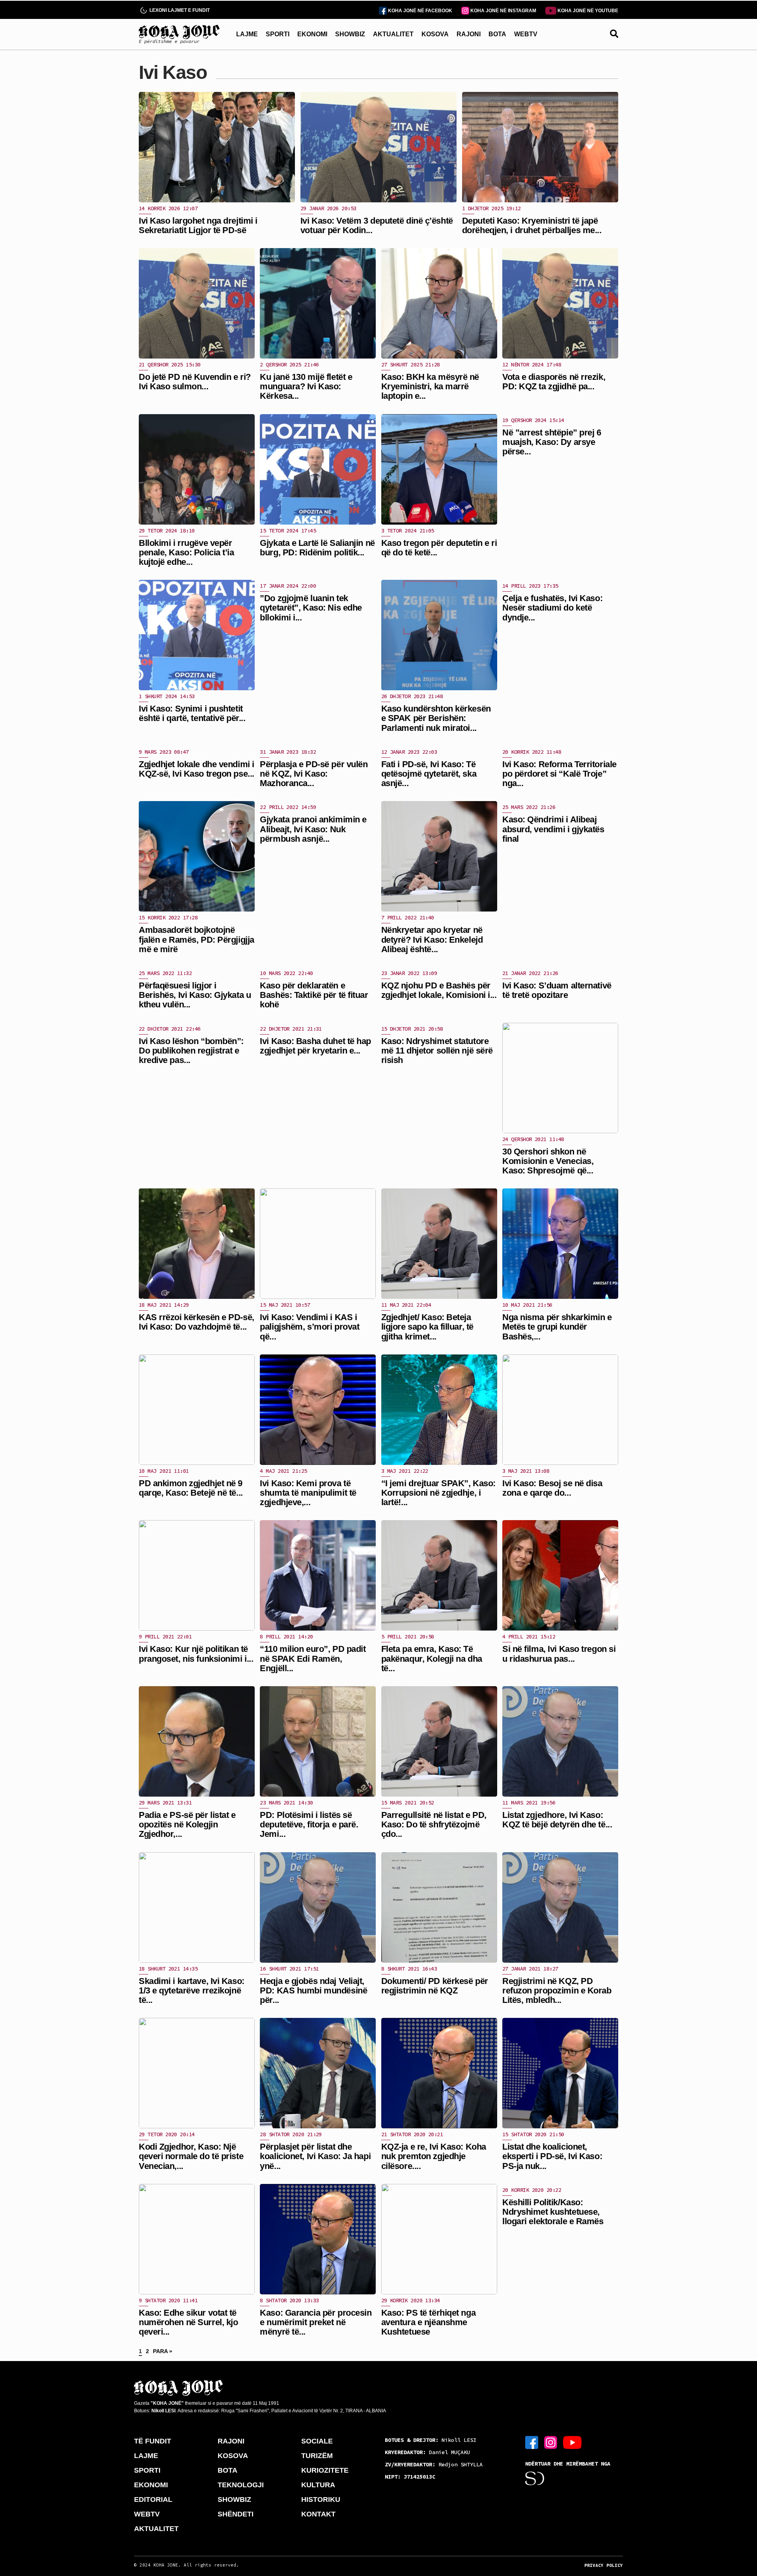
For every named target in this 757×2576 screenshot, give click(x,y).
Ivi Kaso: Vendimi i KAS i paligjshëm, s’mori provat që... (310, 1327)
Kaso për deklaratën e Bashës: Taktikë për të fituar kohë (314, 995)
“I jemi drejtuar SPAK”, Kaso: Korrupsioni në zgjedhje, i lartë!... (438, 1493)
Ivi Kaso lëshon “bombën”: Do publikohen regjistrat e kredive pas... (191, 1051)
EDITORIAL (153, 2499)
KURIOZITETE (325, 2470)
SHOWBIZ (350, 34)
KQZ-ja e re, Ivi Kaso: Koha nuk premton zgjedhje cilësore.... (434, 2156)
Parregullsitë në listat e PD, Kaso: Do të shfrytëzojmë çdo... (434, 1824)
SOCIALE (317, 2441)
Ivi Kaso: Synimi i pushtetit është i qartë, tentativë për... (192, 713)
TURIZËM (317, 2456)
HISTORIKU (321, 2499)
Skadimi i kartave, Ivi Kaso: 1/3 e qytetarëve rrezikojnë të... (192, 1990)
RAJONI (469, 34)
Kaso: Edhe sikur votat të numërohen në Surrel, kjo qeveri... (188, 2322)
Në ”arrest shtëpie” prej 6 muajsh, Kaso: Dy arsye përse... (552, 442)
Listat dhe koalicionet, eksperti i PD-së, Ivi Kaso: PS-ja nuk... (552, 2156)
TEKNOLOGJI (241, 2485)
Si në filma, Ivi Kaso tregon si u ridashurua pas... (559, 1654)
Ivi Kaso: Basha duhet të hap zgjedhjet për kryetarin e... (315, 1046)
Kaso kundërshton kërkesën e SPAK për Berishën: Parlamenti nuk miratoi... (436, 718)
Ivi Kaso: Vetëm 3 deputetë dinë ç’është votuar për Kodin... (377, 225)
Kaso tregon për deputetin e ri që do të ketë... (439, 548)
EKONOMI (312, 34)
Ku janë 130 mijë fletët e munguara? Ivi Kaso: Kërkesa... (306, 386)
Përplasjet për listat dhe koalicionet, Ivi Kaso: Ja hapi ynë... (315, 2156)
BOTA (497, 34)
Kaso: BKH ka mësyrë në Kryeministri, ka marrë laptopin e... (430, 386)
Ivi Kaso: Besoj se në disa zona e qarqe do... (552, 1488)
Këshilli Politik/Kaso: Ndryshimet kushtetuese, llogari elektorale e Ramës (553, 2212)
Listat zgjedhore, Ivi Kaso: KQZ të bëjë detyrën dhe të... (557, 1820)
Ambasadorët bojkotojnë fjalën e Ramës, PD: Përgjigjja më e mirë (197, 939)
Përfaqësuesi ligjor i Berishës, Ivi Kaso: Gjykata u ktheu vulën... (195, 995)
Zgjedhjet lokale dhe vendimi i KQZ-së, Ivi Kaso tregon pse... (197, 769)
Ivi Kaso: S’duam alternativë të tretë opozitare (557, 990)
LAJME (247, 34)
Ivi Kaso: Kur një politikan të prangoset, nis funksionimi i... (196, 1654)
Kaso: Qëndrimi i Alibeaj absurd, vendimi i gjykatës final (553, 829)
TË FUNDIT (153, 2441)
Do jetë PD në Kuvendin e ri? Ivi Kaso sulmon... (195, 382)
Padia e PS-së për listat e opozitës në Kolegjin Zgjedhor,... (187, 1824)
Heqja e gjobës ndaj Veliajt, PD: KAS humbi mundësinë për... (313, 1990)
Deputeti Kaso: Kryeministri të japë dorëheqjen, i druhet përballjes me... (532, 225)
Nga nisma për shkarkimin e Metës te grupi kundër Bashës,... (557, 1327)
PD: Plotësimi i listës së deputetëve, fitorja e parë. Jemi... (309, 1824)
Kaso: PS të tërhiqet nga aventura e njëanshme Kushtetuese (428, 2322)
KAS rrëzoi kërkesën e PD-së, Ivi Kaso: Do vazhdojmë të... (197, 1322)
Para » (163, 2351)
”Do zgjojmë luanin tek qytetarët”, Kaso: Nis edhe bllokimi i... (311, 608)
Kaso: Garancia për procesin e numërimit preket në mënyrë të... (316, 2322)
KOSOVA (435, 34)
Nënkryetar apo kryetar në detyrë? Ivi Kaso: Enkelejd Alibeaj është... (432, 939)
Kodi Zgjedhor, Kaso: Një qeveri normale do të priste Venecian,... (191, 2156)
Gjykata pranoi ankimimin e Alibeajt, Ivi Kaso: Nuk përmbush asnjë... (313, 829)
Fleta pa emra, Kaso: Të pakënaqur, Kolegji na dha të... (432, 1658)
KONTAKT (318, 2514)
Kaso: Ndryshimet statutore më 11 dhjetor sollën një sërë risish (437, 1051)
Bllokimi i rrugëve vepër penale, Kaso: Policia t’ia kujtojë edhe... (186, 552)
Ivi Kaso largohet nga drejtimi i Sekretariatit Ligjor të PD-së (198, 225)
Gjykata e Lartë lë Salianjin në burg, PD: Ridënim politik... (317, 548)
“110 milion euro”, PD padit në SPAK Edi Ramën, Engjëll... (313, 1658)
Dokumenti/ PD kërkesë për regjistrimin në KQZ (435, 1986)
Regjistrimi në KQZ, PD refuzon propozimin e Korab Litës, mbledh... (557, 1990)
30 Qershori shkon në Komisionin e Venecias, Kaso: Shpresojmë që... (548, 1161)
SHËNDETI (236, 2514)
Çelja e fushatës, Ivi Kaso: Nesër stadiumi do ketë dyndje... (552, 608)
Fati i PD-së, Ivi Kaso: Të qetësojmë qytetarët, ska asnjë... (429, 774)
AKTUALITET (393, 34)
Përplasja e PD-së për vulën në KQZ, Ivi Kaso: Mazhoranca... (314, 774)
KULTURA (318, 2485)
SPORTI (278, 34)
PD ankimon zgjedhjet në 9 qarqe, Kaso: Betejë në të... (191, 1488)
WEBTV (526, 34)
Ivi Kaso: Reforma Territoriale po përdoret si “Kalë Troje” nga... (559, 774)
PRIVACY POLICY (604, 2565)
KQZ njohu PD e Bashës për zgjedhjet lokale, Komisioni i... (439, 990)
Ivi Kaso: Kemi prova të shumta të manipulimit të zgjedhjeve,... (308, 1493)
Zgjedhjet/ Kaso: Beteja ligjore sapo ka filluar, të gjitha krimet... (427, 1327)
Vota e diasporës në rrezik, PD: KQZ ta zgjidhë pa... (554, 382)
